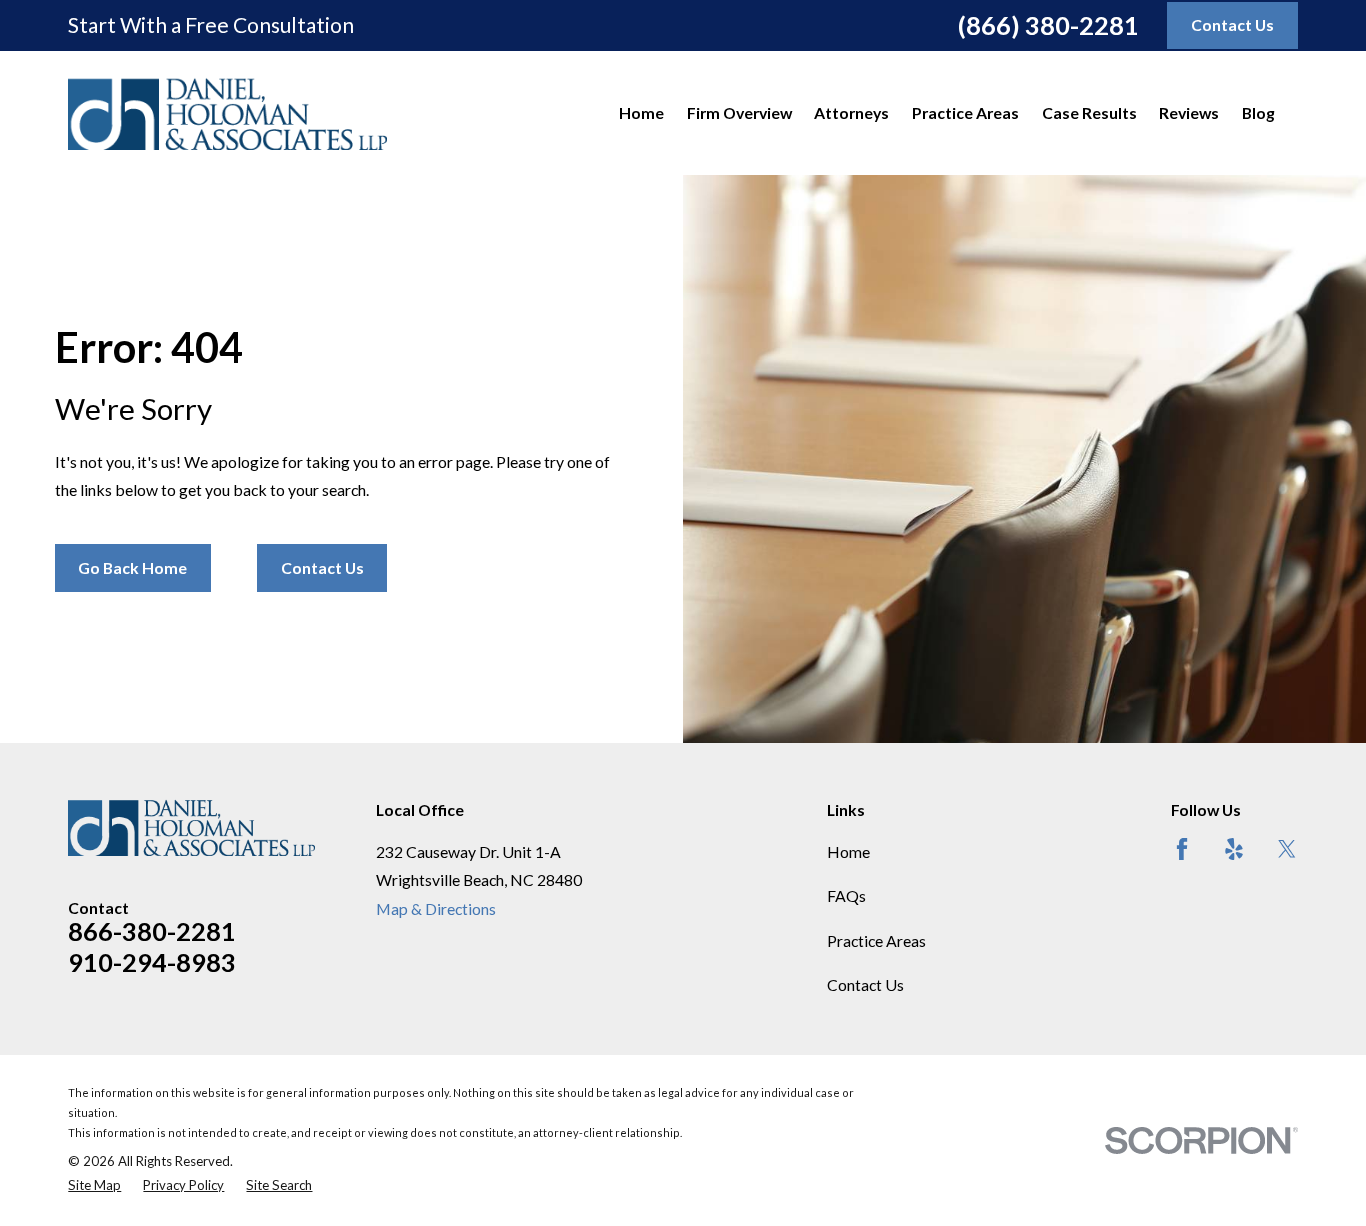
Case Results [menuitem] (1089, 112)
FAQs (846, 895)
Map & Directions (436, 908)
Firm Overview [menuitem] (739, 112)
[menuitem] (94, 1186)
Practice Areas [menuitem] (965, 112)
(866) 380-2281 (1048, 25)
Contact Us (865, 984)
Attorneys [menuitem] (851, 112)
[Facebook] (1182, 849)
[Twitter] (1287, 849)
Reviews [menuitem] (1189, 112)
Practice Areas (876, 940)
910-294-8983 (152, 962)
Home (848, 851)
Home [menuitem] (641, 112)
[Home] (227, 113)
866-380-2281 (152, 931)
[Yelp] (1234, 849)
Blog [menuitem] (1258, 112)
